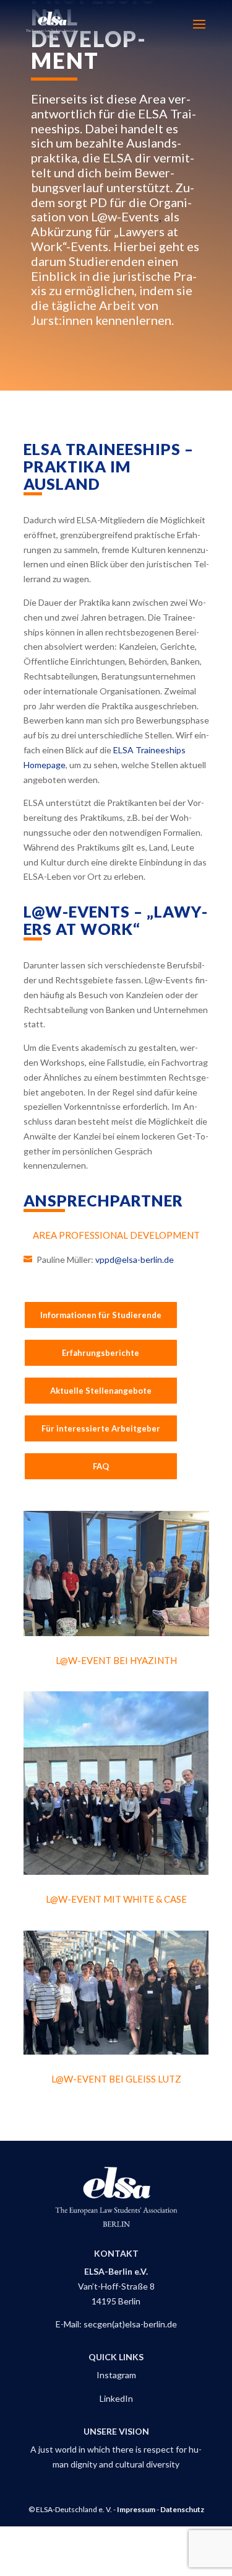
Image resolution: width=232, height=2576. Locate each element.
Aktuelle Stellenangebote (101, 1391)
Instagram (116, 2375)
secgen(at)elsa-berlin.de (130, 2324)
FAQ (101, 1466)
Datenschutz (182, 2509)
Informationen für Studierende (101, 1315)
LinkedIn (116, 2398)
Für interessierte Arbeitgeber (101, 1428)
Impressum (136, 2509)
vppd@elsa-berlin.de (134, 1259)
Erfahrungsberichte (101, 1353)
